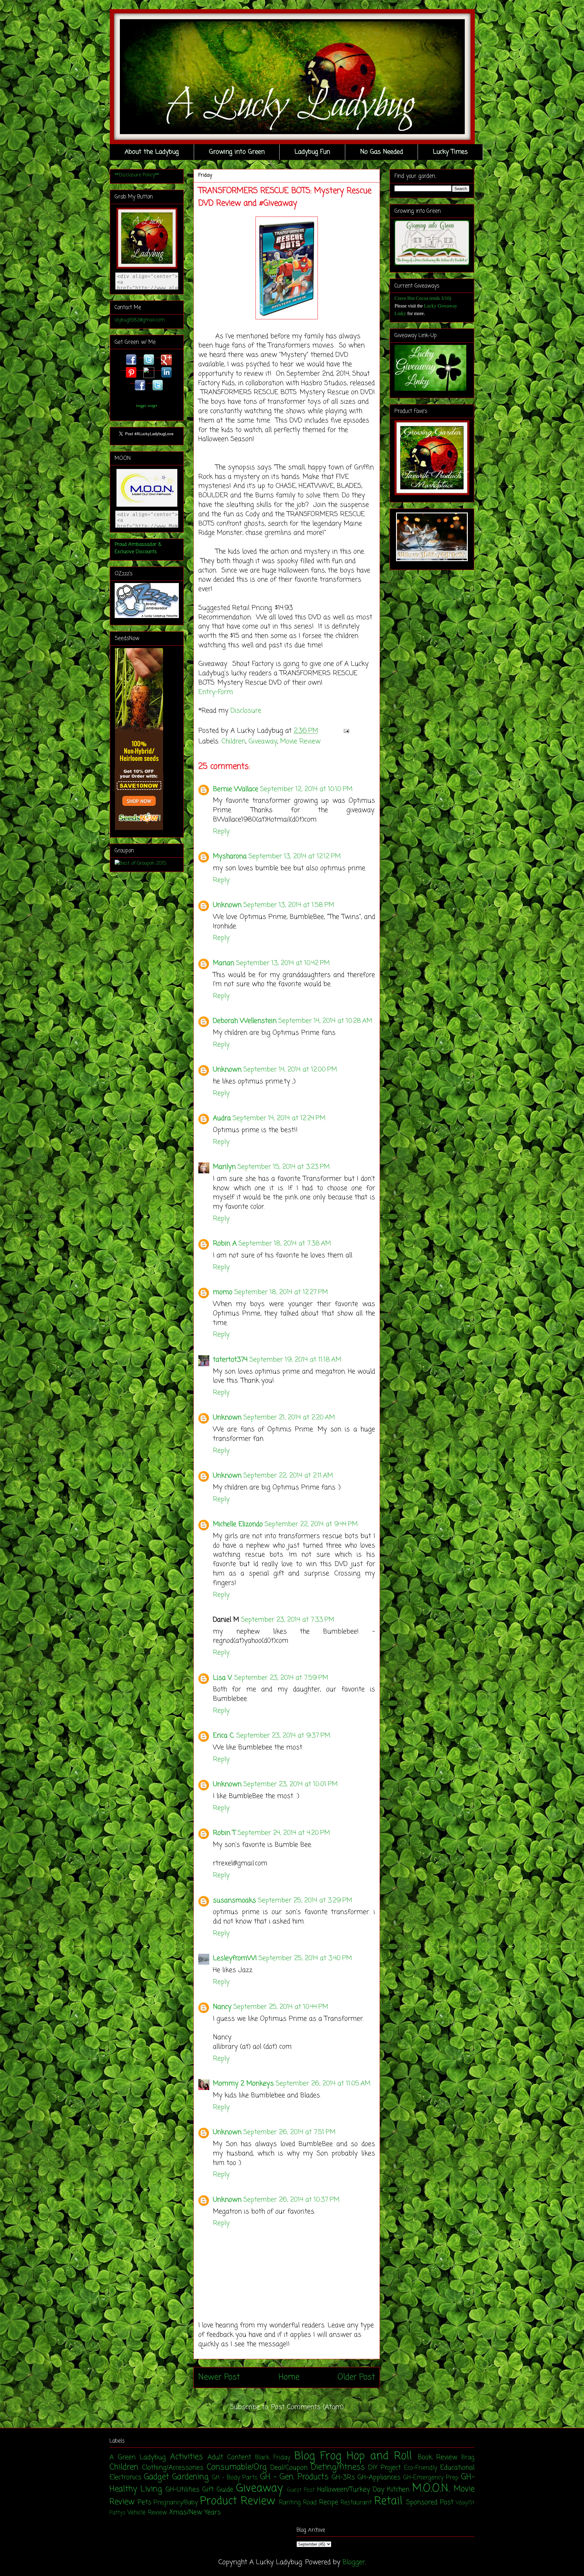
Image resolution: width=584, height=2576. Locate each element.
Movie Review (300, 741)
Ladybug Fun (312, 152)
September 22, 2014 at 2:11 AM (288, 1476)
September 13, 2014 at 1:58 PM (289, 905)
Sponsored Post (430, 2502)
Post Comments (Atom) (307, 2407)
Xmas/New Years (195, 2512)
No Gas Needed (382, 152)
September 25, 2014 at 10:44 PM (281, 2007)
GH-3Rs (343, 2477)
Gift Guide (218, 2490)
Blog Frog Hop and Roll (353, 2456)
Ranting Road (298, 2503)
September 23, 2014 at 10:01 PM (290, 1784)
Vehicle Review (147, 2513)
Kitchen (398, 2490)
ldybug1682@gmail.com (140, 320)
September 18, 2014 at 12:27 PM (281, 1292)
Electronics (125, 2477)
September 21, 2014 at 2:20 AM (289, 1418)
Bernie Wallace (236, 789)
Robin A (225, 1244)
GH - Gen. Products (294, 2477)
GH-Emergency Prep (431, 2478)
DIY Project (385, 2468)
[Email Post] (345, 731)
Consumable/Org (237, 2467)
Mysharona (230, 856)
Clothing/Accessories (173, 2468)
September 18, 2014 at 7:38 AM (285, 1244)
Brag (468, 2458)
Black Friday (273, 2458)
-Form (224, 692)
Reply (221, 831)
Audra (222, 1118)
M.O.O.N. (431, 2489)
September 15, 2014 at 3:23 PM (284, 1167)
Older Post (356, 2377)
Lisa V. (223, 1678)
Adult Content (229, 2457)
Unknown (227, 905)
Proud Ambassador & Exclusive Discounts (138, 548)
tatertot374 (230, 1360)
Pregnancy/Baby (176, 2503)
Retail (388, 2501)
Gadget (156, 2477)
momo (223, 1292)
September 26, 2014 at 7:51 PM (289, 2132)
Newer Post (219, 2377)
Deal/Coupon (289, 2468)
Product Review (238, 2501)
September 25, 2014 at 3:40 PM (305, 1958)
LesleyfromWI (235, 1958)
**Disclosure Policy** (137, 175)
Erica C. (224, 1736)
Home (289, 2377)
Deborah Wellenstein (245, 1021)
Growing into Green (237, 152)
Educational (457, 2468)
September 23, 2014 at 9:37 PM (283, 1736)
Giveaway (263, 741)
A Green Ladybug (138, 2457)
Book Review (438, 2457)
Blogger (354, 2562)
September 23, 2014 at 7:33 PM (288, 1620)
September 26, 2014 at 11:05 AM (323, 2084)
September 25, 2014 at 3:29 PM (305, 1901)
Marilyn (224, 1167)
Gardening (190, 2477)
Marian (224, 963)
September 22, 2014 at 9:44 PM (311, 1524)
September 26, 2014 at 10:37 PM (291, 2200)
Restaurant (356, 2503)
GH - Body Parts (235, 2478)
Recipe (329, 2502)
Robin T (224, 1833)
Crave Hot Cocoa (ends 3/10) (423, 298)
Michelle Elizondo (238, 1524)
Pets (144, 2502)
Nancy (222, 2007)
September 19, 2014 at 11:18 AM (295, 1360)
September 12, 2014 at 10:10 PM (306, 789)
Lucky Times (450, 152)
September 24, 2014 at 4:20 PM (284, 1833)
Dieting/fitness (338, 2467)
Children (233, 741)
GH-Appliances (379, 2477)
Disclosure (246, 711)
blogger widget (147, 406)
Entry (207, 692)
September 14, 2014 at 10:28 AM (325, 1021)
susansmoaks (235, 1901)
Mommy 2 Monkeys (243, 2084)
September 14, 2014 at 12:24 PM (279, 1118)
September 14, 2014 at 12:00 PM (290, 1070)
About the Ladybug (152, 152)
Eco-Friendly (421, 2468)
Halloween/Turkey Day (351, 2490)
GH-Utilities (182, 2490)
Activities (186, 2457)
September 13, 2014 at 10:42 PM (283, 963)
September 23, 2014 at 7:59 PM (281, 1678)
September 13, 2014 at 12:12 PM (295, 856)
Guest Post (301, 2490)
